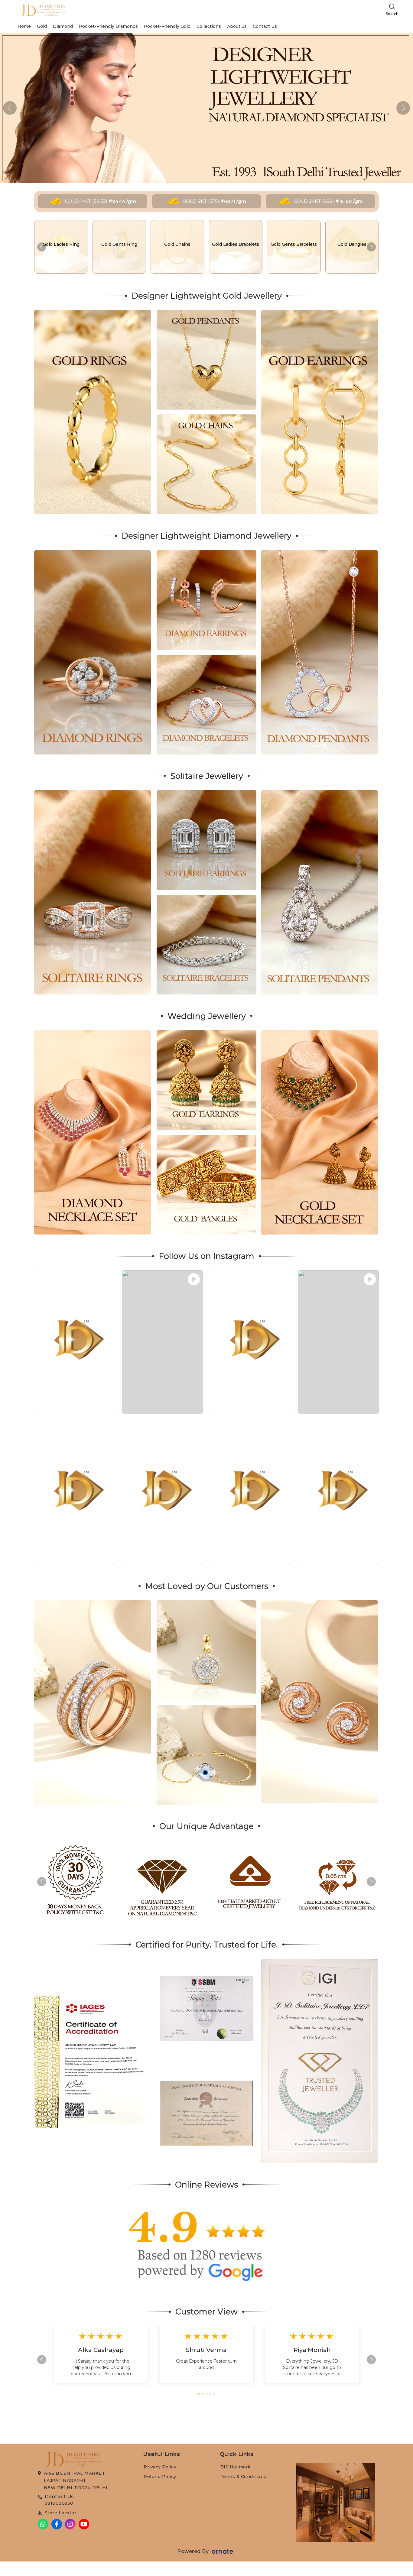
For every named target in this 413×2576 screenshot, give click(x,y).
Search (392, 14)
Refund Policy (160, 2477)
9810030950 (59, 2503)
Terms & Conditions (243, 2477)
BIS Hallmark (236, 2467)
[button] (403, 108)
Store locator (61, 2513)
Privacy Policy (160, 2467)
